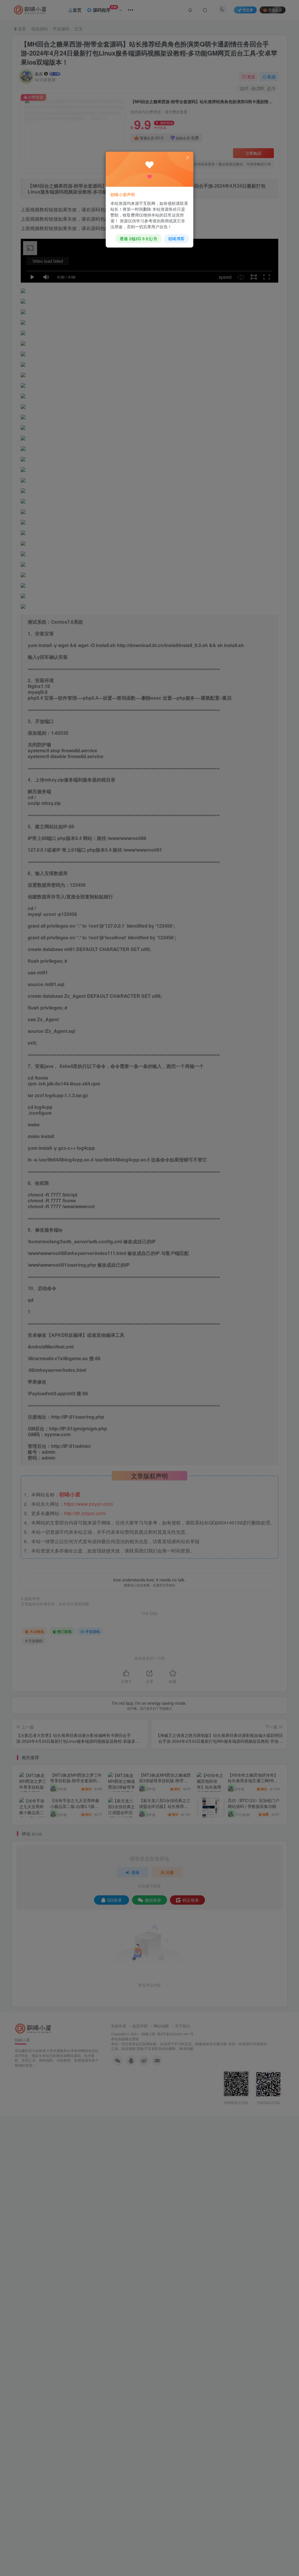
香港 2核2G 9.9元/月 (139, 238)
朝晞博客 (176, 238)
